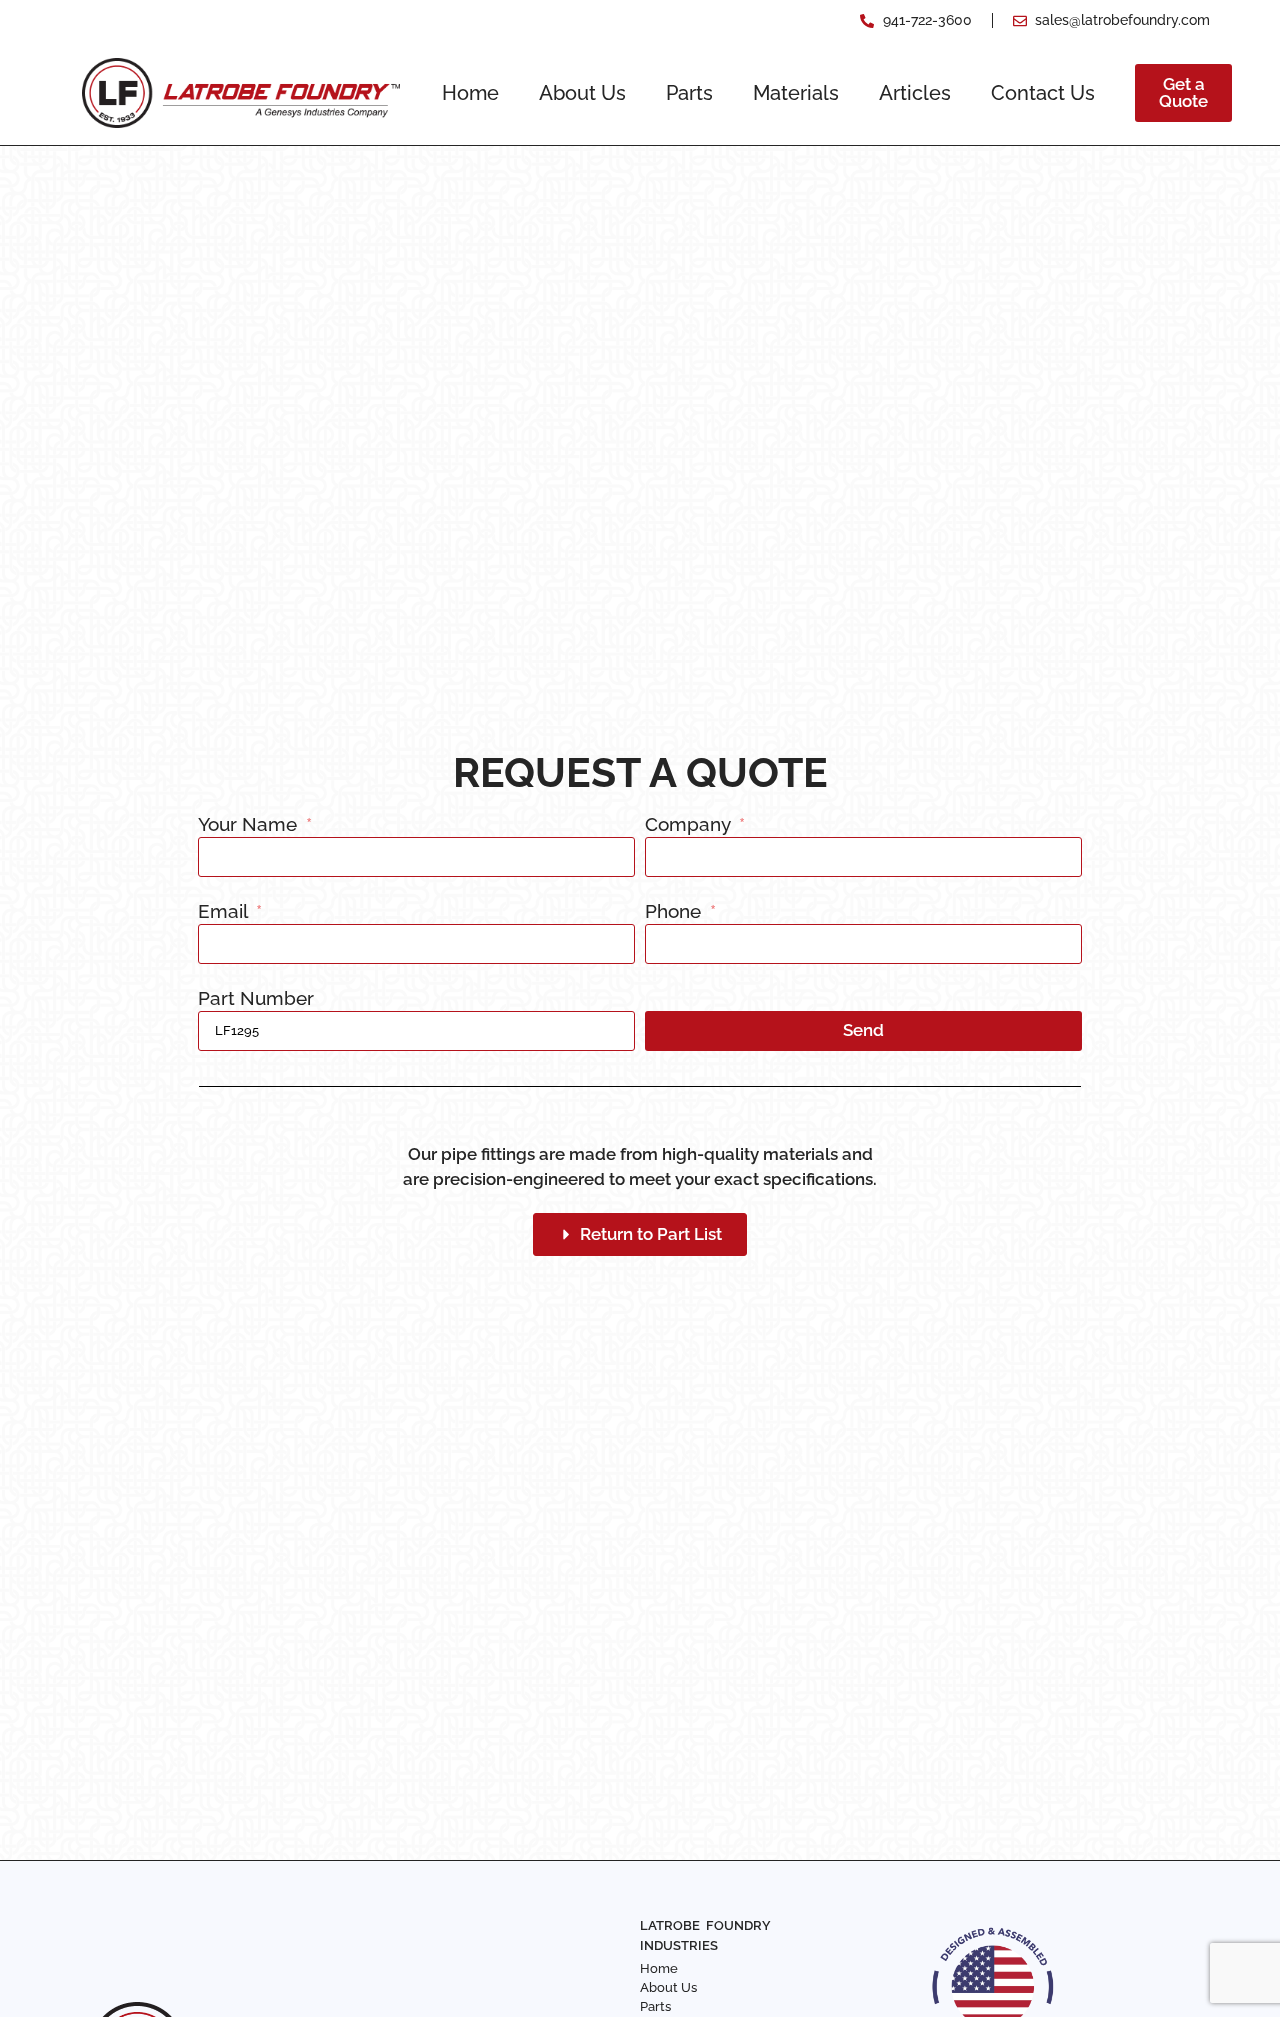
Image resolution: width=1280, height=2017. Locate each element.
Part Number (256, 999)
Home (470, 93)
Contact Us (1043, 93)
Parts (689, 93)
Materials (796, 93)
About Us (582, 93)
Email (225, 912)
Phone (675, 912)
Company (690, 825)
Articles (915, 93)
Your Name (250, 825)
